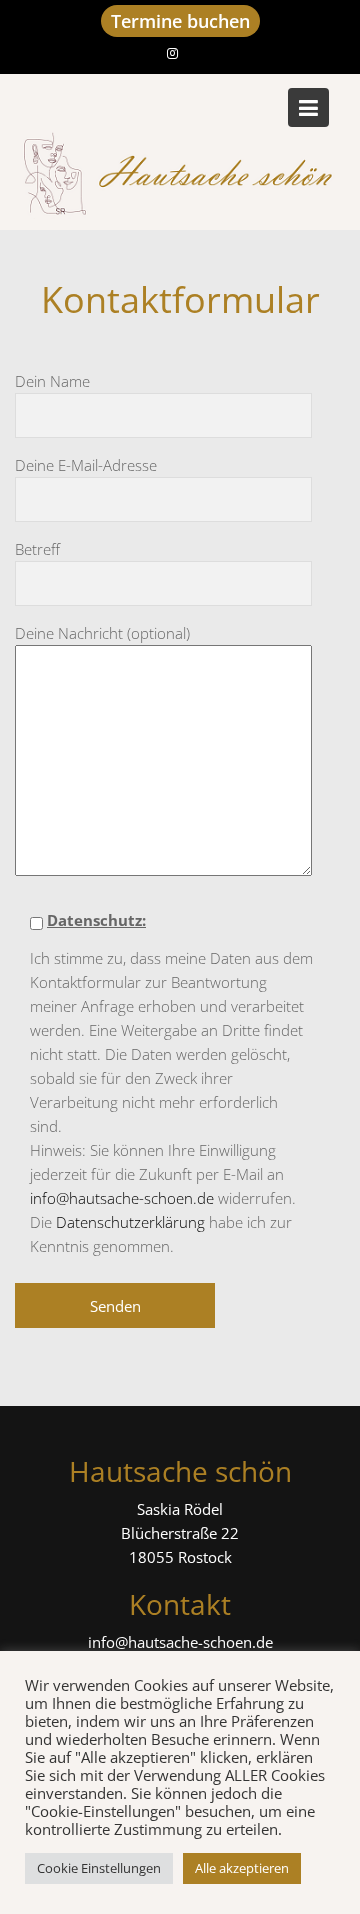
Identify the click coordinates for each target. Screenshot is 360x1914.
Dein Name (52, 381)
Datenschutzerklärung (130, 1222)
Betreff (37, 549)
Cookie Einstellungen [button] (99, 1868)
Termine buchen (180, 21)
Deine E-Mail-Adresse (86, 465)
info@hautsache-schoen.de (122, 1198)
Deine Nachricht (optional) (102, 633)
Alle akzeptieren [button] (242, 1868)
